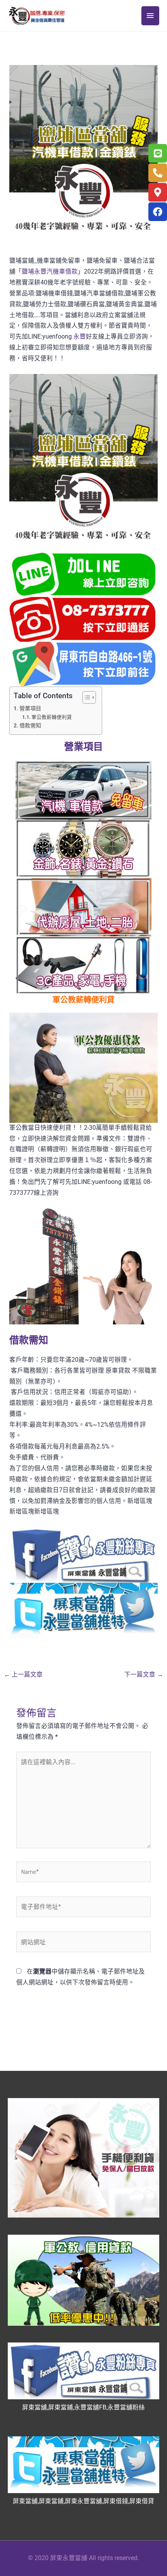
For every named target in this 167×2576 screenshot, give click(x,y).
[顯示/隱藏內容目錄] (85, 697)
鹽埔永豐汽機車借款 (50, 272)
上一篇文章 (23, 1675)
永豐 (79, 337)
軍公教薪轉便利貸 (52, 717)
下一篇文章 (144, 1675)
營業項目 (30, 708)
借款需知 (30, 725)
